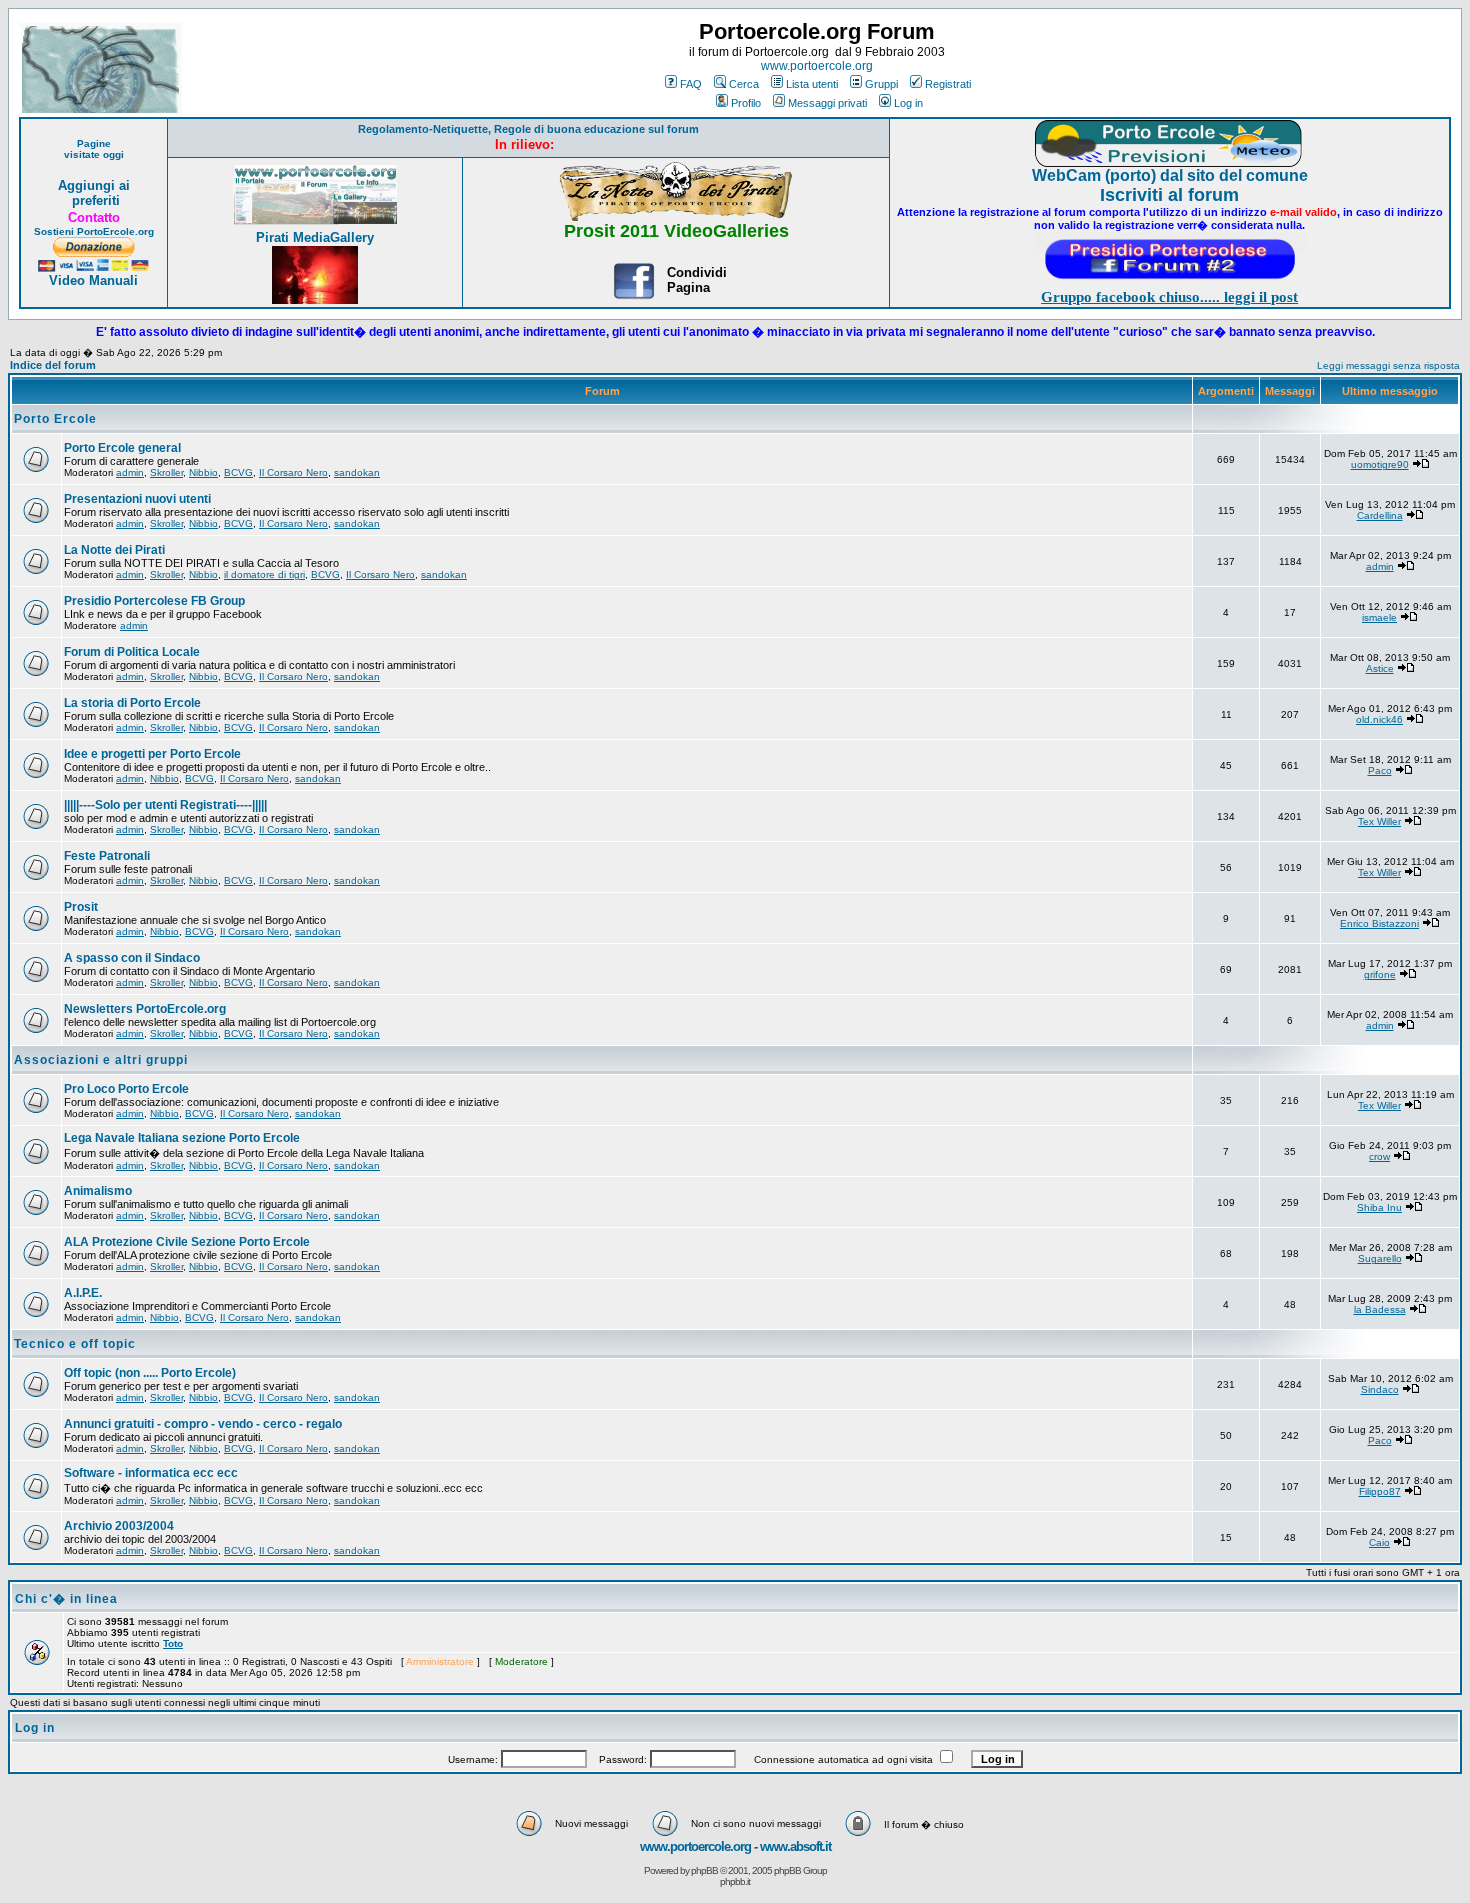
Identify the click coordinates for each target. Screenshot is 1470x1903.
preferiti (94, 200)
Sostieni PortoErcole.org (94, 231)
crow (1379, 1156)
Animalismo (98, 1191)
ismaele (1379, 617)
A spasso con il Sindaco (132, 958)
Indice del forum (53, 365)
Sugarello (1380, 1258)
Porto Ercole (55, 419)
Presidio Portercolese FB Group (154, 601)
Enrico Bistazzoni (1379, 923)
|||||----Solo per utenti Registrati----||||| (165, 805)
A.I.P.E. (83, 1293)
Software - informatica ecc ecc (151, 1473)
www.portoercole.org (817, 66)
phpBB (704, 1870)
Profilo (746, 103)
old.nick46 (1379, 719)
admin (130, 472)
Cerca (744, 84)
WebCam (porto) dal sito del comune (1170, 175)
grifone (1380, 974)
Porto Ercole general (122, 448)
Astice (1380, 668)
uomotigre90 (1380, 464)
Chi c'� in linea (66, 1599)
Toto (173, 1643)
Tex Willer (1379, 821)
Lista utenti (812, 84)
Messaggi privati (827, 103)
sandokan (357, 472)
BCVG (238, 472)
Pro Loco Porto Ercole (126, 1089)
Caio (1379, 1542)
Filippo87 (1380, 1491)
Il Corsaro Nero (293, 472)
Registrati (948, 84)
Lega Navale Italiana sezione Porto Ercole (182, 1138)
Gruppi (881, 84)
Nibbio (203, 472)
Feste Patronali (107, 856)
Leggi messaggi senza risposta (1388, 365)
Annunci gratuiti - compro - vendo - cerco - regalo (203, 1424)
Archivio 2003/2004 (119, 1526)
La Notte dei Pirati (114, 550)
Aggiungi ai (94, 185)
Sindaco (1380, 1389)
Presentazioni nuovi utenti (137, 499)
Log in (908, 103)
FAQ (691, 84)
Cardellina (1380, 515)
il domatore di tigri (264, 574)
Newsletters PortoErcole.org (145, 1009)
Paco (1380, 770)
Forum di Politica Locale (132, 652)
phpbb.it (735, 1881)
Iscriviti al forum (1169, 195)
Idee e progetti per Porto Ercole (152, 754)
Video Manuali (93, 280)
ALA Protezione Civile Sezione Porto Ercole (187, 1242)
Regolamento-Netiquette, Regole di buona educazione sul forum (528, 129)
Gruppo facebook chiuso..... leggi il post (1169, 297)
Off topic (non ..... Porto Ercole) (150, 1373)
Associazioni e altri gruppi (101, 1060)
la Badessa (1380, 1309)
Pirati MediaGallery (315, 237)
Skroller (166, 472)
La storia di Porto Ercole (132, 703)
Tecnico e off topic (75, 1344)
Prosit (81, 907)
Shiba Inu (1379, 1207)
